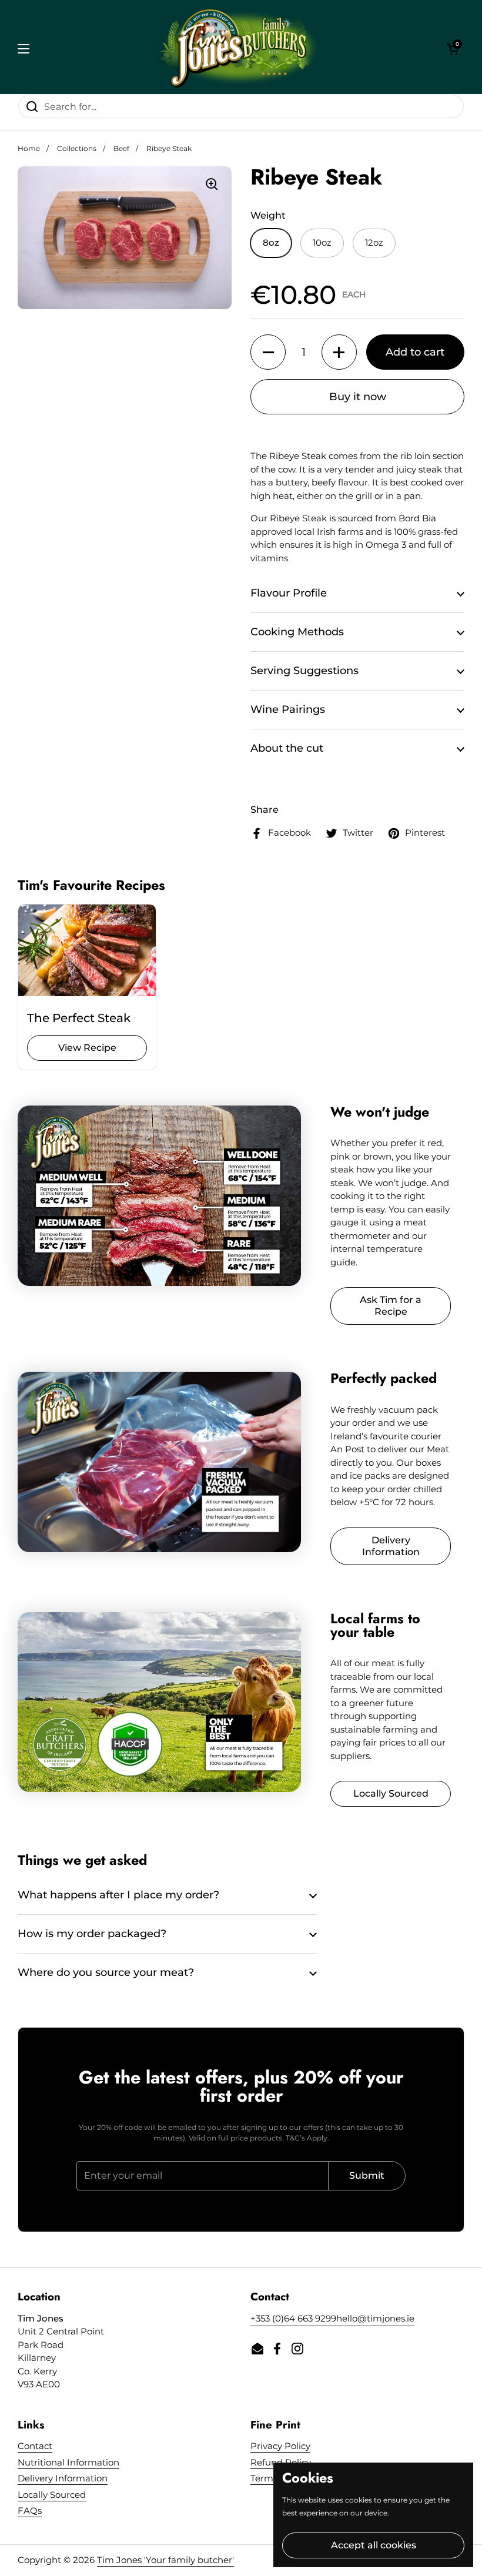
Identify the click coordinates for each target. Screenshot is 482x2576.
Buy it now (358, 397)
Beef (121, 148)
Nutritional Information (68, 2462)
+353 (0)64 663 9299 (293, 2318)
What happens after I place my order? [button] (118, 1895)
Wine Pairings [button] (288, 709)
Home (29, 148)
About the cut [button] (287, 748)
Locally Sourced (52, 2495)
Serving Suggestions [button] (304, 671)
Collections (77, 148)
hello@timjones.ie (375, 2318)
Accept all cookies (374, 2545)
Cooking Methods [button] (297, 632)
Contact (35, 2446)
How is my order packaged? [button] (92, 1934)
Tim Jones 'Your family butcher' (165, 2560)
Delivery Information (63, 2478)
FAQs (30, 2510)
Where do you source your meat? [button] (106, 1972)
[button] (453, 49)
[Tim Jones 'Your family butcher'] (238, 48)
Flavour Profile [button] (289, 593)
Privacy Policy (280, 2446)
